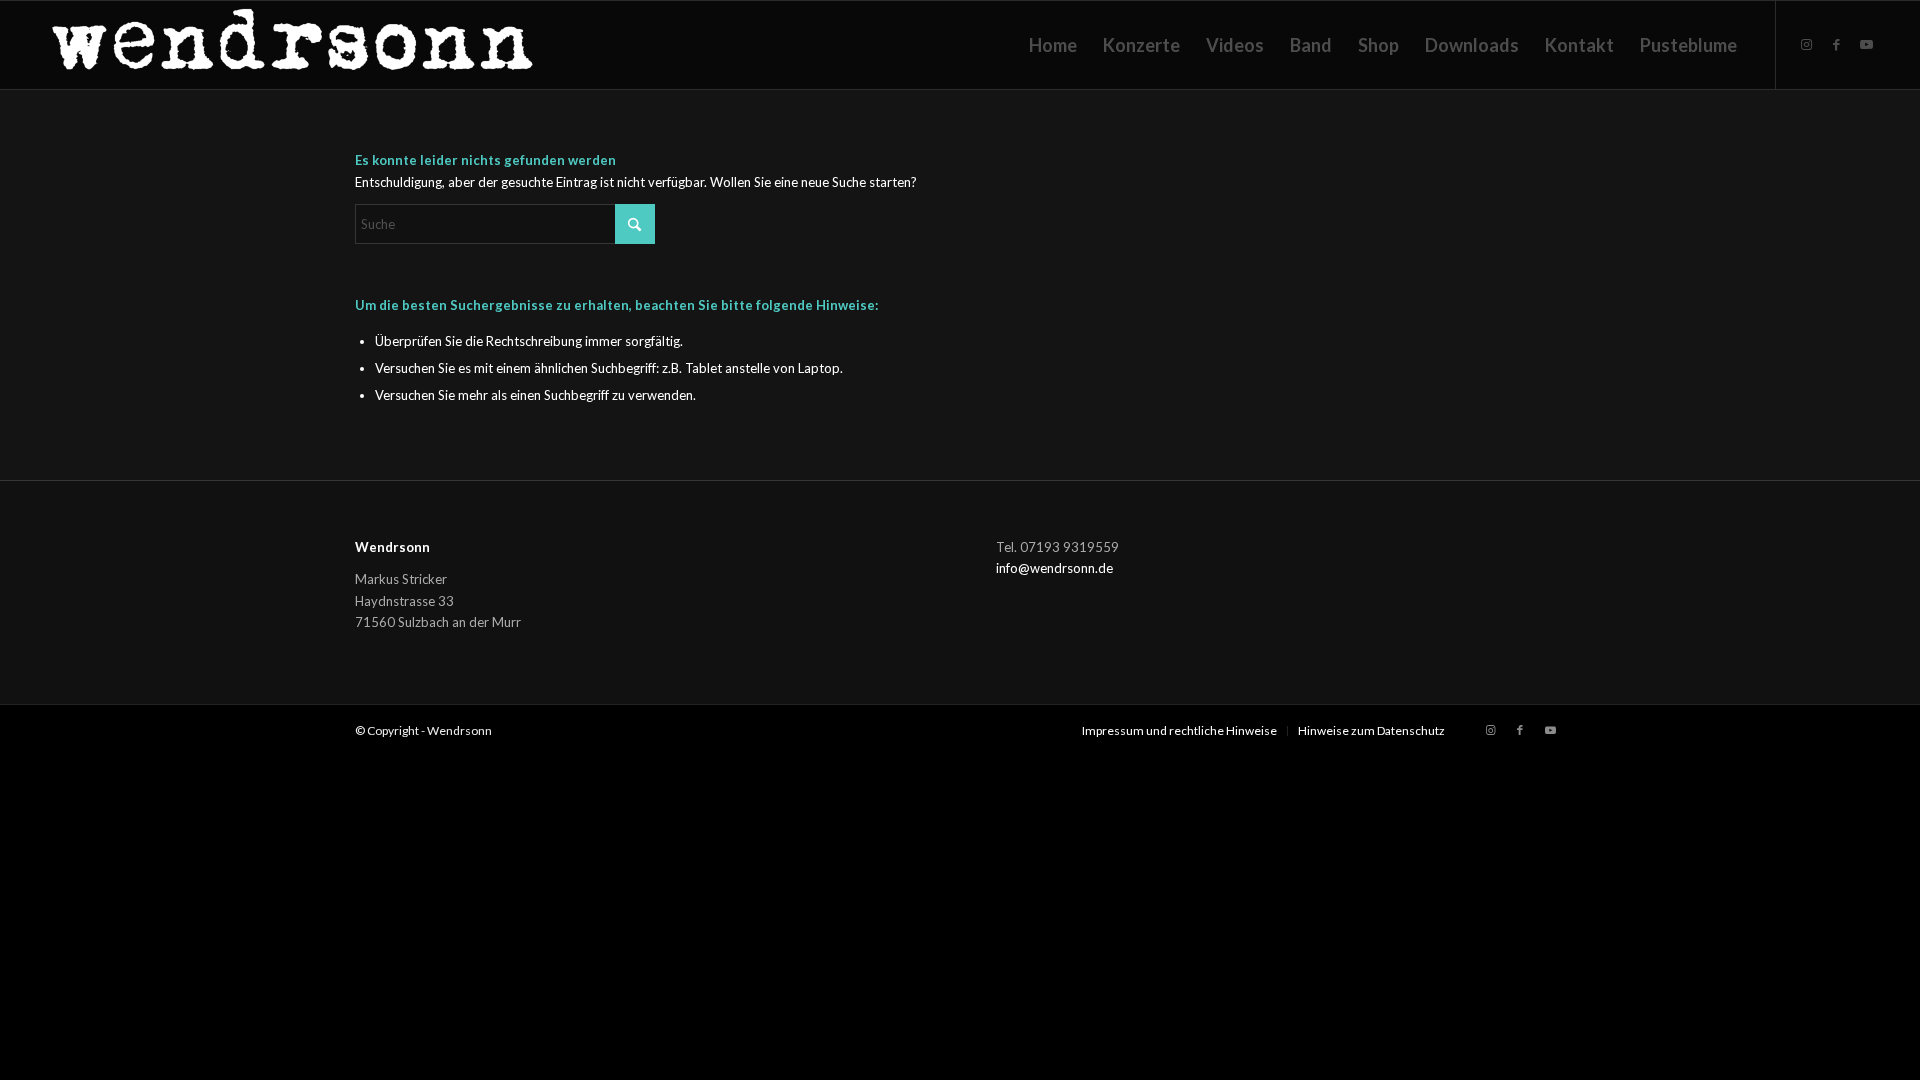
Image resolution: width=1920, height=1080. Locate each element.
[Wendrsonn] (295, 45)
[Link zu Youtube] (1867, 44)
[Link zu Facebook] (1837, 44)
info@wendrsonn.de (1054, 568)
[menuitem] (1053, 45)
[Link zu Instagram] (1807, 44)
